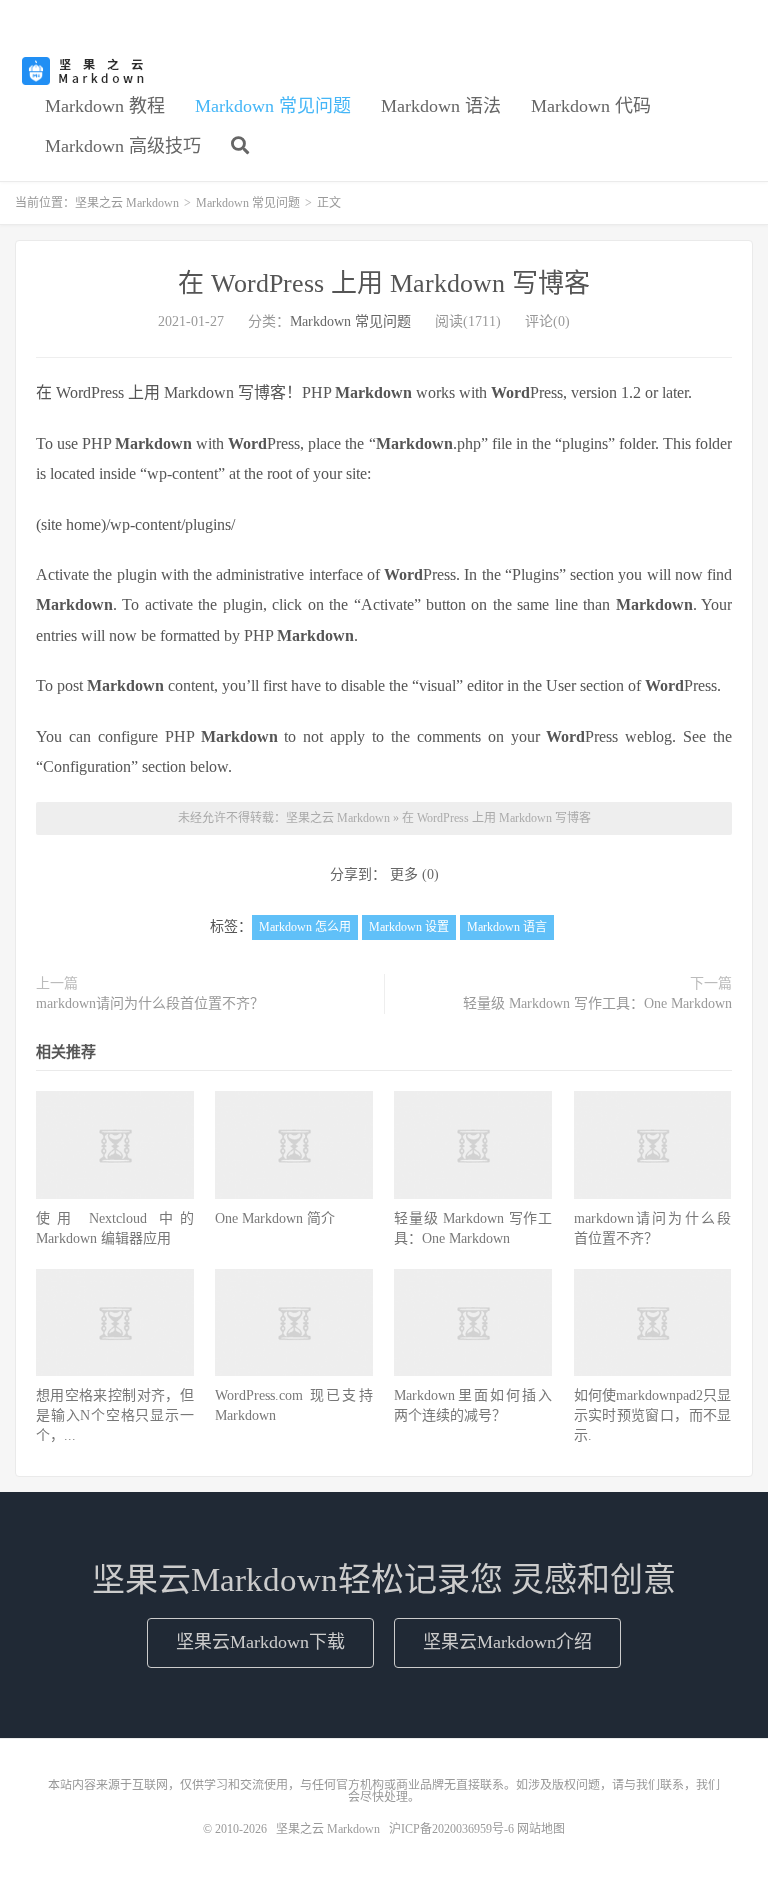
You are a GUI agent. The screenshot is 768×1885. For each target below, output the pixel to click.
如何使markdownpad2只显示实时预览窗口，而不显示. (653, 1415)
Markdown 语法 (441, 106)
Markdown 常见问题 (273, 106)
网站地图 (541, 1829)
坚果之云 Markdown (85, 71)
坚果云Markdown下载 (260, 1642)
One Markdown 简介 (275, 1218)
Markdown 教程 (105, 106)
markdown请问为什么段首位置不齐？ (150, 1003)
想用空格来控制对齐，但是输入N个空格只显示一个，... (115, 1415)
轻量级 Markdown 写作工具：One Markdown (597, 1003)
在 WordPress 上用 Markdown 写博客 (384, 283)
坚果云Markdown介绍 (507, 1642)
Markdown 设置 (409, 927)
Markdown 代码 (591, 106)
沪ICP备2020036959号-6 (451, 1829)
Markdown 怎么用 (305, 927)
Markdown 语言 (507, 927)
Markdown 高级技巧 (123, 146)
